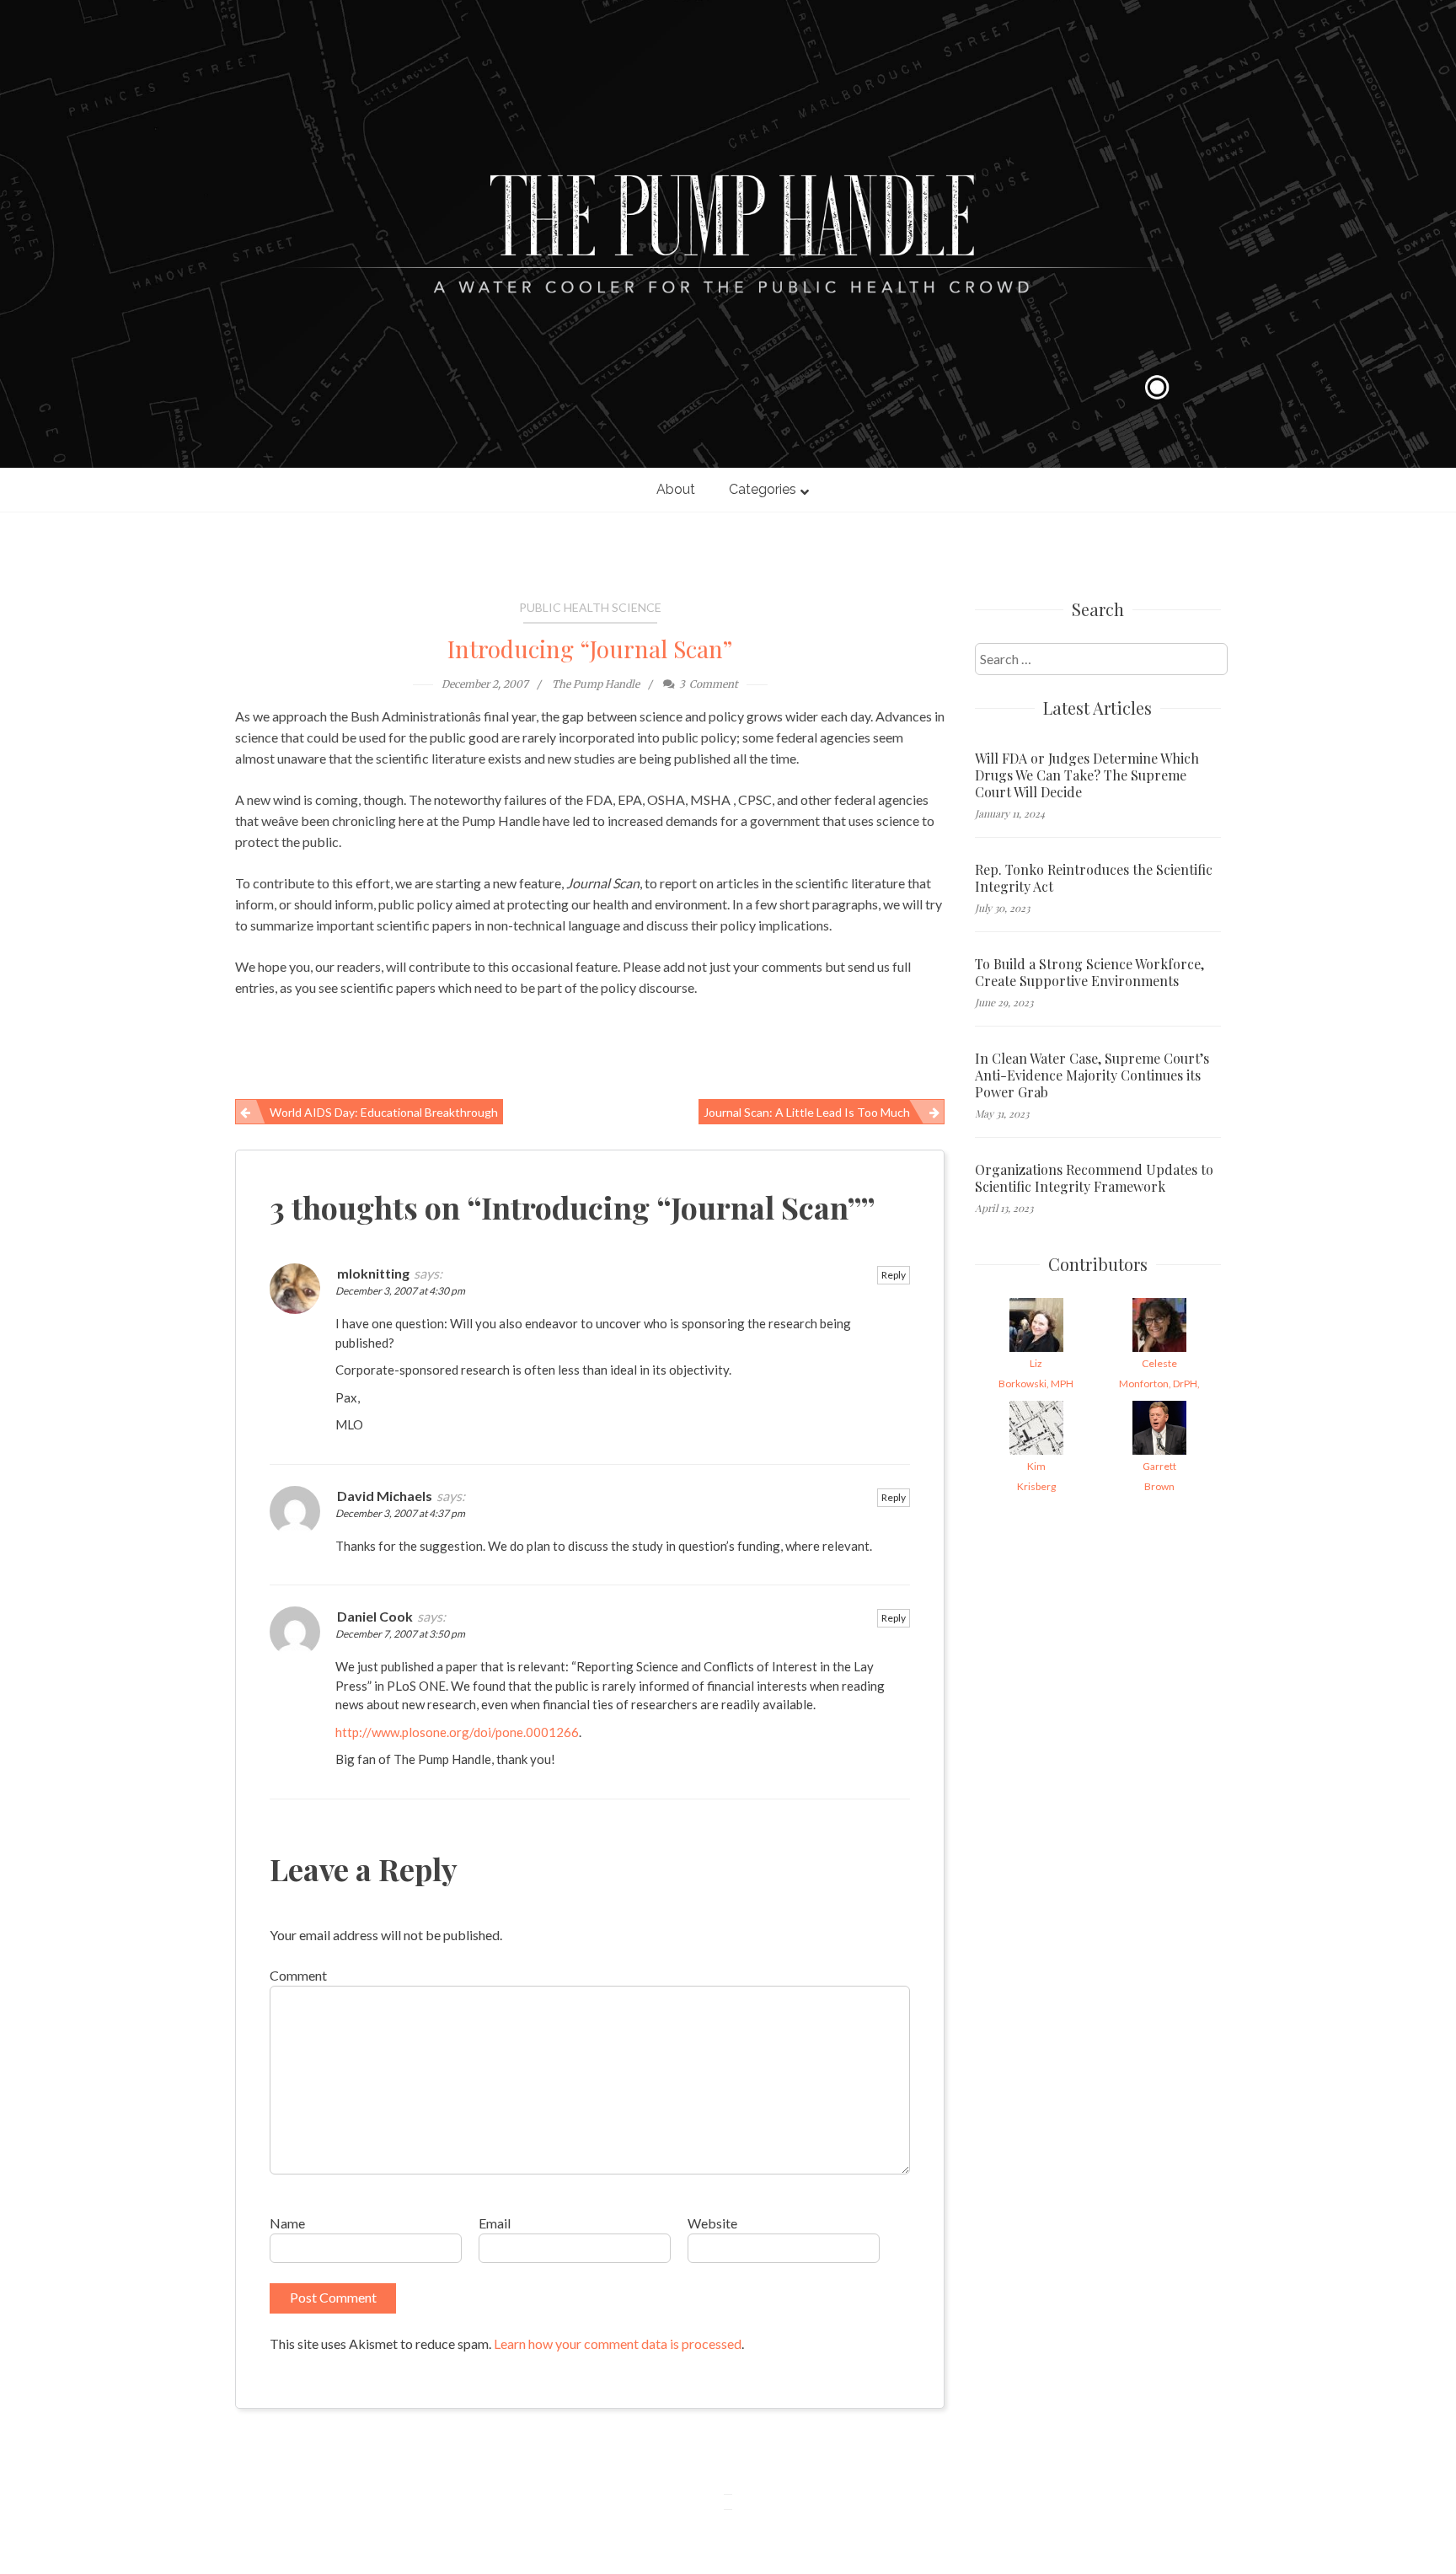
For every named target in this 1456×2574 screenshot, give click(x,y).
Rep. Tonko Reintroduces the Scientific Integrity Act (1094, 878)
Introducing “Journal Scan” (590, 649)
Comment (298, 1975)
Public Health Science (590, 607)
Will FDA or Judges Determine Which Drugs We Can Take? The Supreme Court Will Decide (1087, 775)
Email (495, 2223)
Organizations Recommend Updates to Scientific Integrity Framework (1094, 1178)
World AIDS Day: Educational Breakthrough (384, 1112)
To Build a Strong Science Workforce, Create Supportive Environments (1089, 973)
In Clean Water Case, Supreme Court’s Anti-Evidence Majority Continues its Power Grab (1092, 1075)
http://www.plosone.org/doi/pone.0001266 (457, 1732)
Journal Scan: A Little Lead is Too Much (807, 1112)
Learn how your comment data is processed (618, 2343)
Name (287, 2223)
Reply (894, 1275)
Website (712, 2223)
